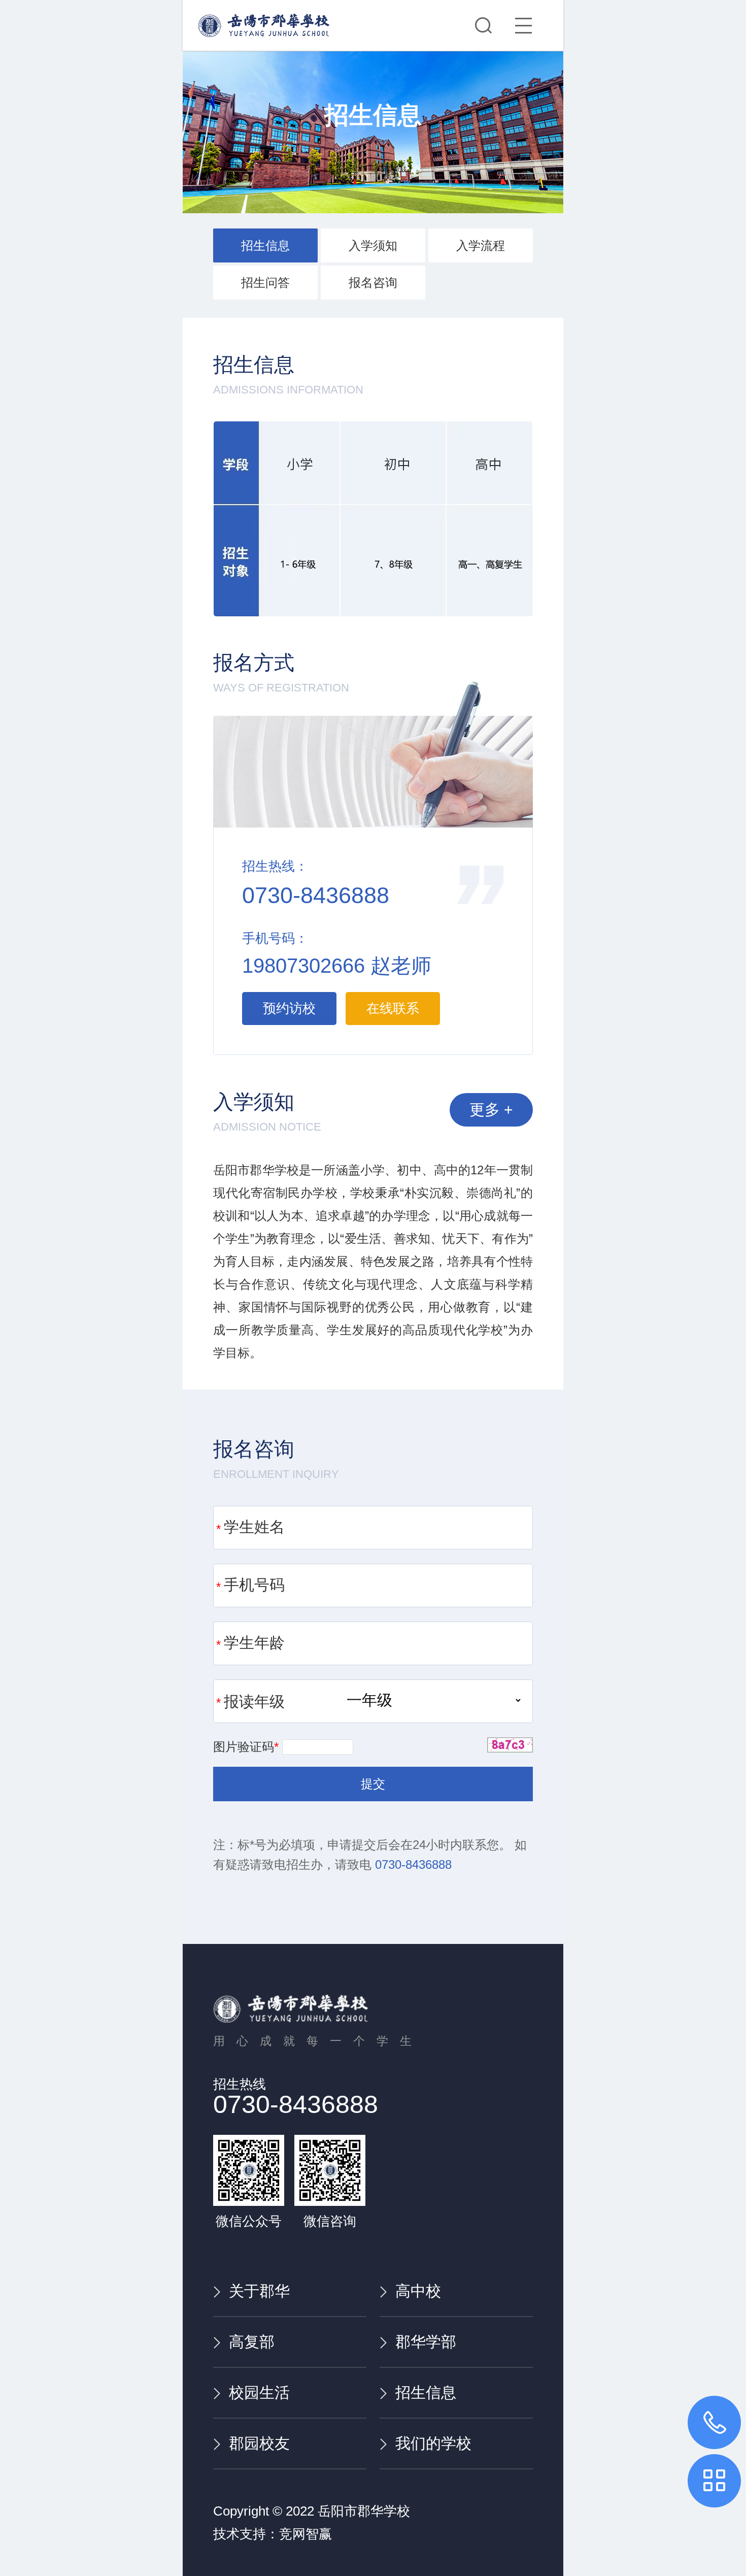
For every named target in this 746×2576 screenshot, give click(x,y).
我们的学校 (433, 2443)
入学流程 (481, 245)
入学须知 (373, 245)
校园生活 (259, 2392)
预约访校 (289, 1008)
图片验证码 (246, 1747)
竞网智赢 (306, 2534)
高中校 (418, 2291)
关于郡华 (259, 2291)
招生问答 (265, 283)
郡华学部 (426, 2342)
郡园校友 (259, 2443)
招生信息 (265, 245)
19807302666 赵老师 (337, 966)
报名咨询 (373, 283)
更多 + (491, 1110)
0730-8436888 (413, 1864)
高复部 (252, 2342)
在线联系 (393, 1008)
